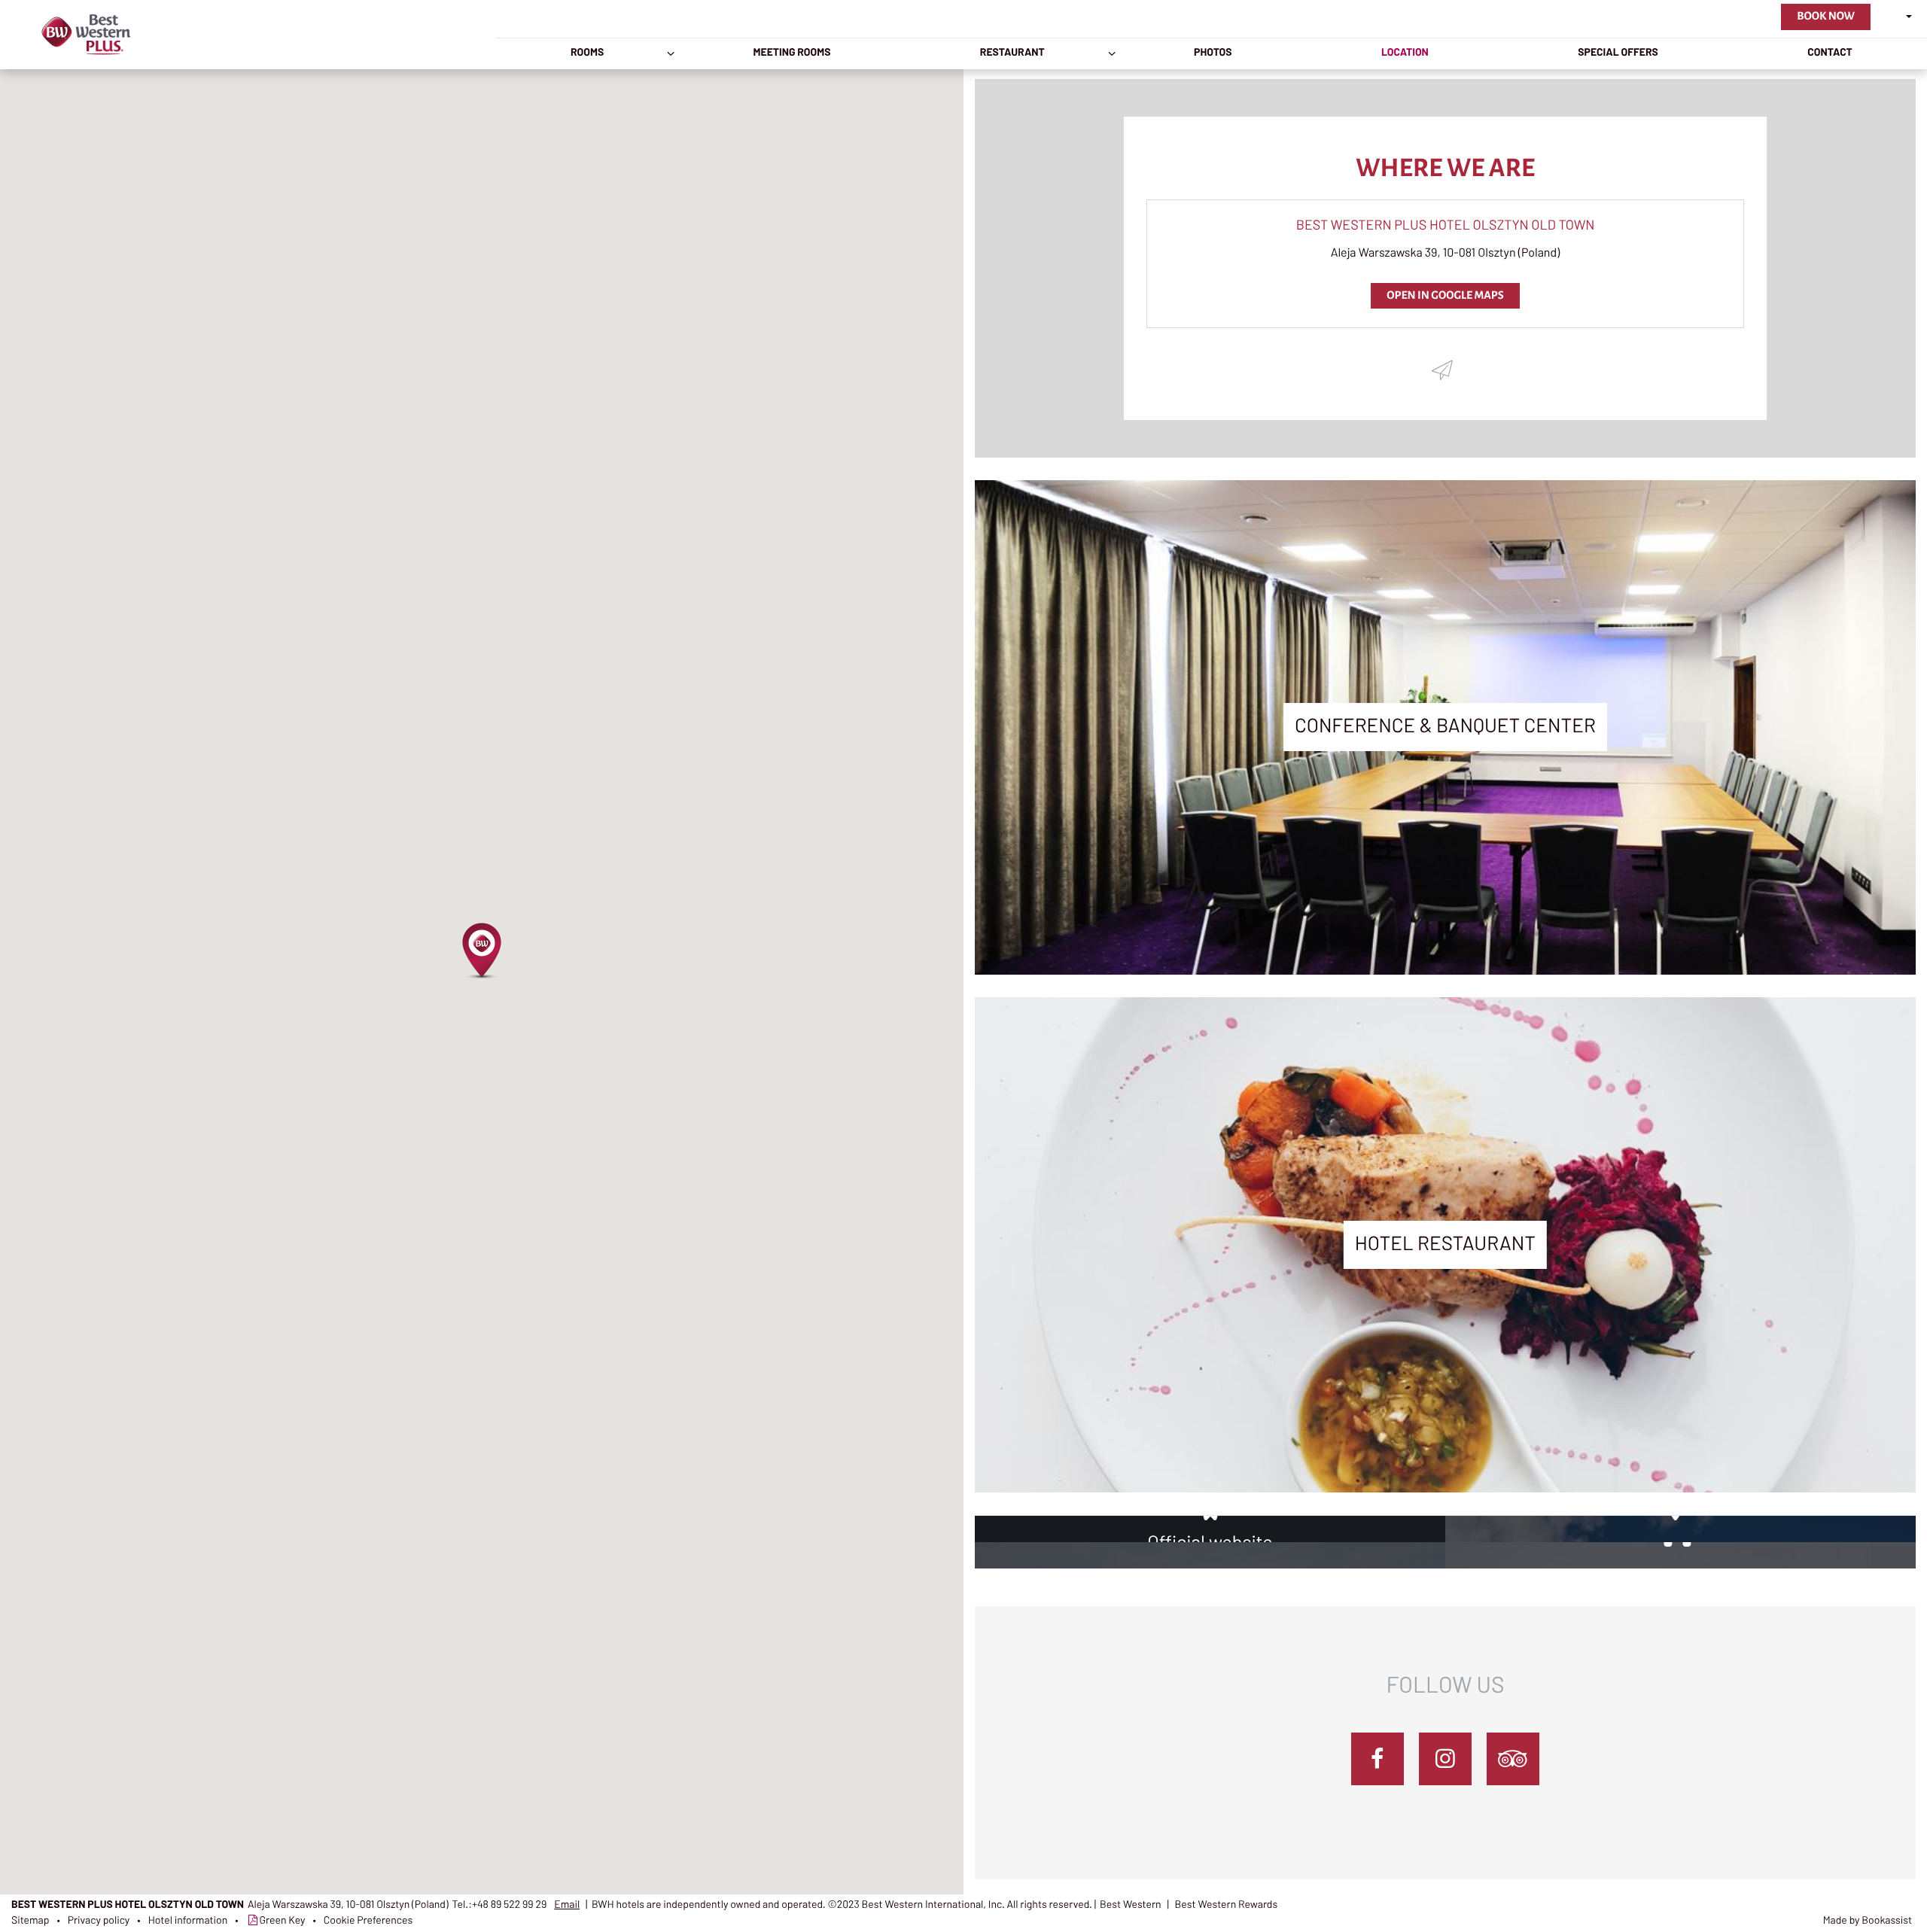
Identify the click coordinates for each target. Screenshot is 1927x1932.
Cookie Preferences (368, 1921)
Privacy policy (99, 1921)
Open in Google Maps (1445, 296)
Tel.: (500, 1905)
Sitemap (30, 1921)
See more (1445, 746)
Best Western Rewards (1227, 1905)
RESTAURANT (1012, 53)
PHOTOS (1213, 53)
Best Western (1131, 1905)
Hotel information (188, 1921)
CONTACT (1830, 53)
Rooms (587, 53)
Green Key (283, 1921)
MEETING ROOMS (792, 53)
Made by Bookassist (1868, 1921)
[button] (482, 951)
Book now (1826, 17)
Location (1405, 53)
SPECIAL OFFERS (1618, 53)
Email (567, 1905)
